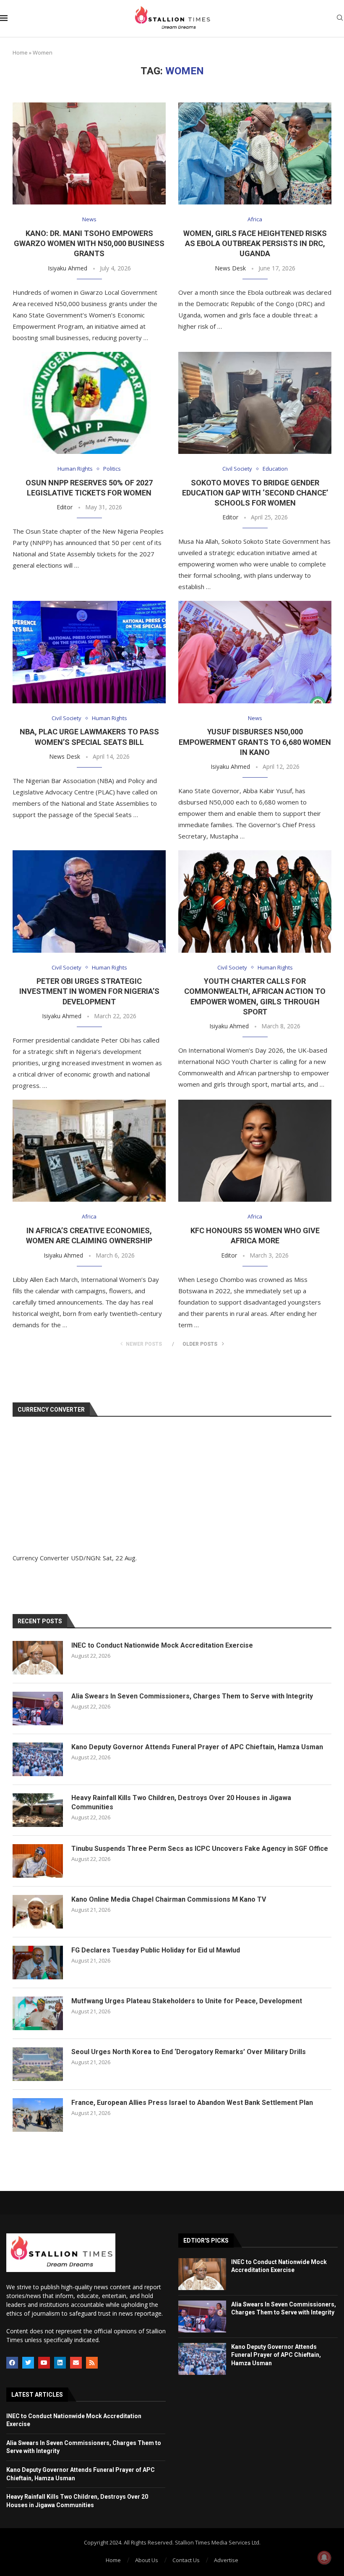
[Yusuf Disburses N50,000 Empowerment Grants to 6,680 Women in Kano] (255, 652)
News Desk (230, 268)
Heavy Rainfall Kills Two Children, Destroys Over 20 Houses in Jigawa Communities (181, 1802)
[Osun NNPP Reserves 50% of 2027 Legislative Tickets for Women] (89, 403)
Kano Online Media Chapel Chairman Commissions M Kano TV (169, 1899)
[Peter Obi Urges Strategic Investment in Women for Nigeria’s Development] (89, 901)
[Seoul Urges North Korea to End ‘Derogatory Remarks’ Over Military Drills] (38, 2064)
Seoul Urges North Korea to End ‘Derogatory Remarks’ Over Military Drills (189, 2052)
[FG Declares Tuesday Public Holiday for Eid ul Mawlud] (38, 1963)
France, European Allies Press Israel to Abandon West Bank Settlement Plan (192, 2103)
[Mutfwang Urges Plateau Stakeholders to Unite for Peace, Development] (38, 2013)
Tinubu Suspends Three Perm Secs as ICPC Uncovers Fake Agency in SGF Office (200, 1849)
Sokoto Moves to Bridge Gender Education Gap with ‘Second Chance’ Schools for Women (255, 493)
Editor (65, 507)
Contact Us (186, 2560)
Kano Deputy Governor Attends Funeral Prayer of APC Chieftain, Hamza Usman (197, 1747)
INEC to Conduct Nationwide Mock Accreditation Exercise (162, 1645)
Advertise (226, 2560)
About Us (147, 2560)
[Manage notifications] (324, 2558)
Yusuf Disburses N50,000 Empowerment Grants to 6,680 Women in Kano (255, 742)
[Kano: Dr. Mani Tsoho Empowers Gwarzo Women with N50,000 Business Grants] (89, 153)
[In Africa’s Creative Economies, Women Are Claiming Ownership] (89, 1151)
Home (20, 52)
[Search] (340, 19)
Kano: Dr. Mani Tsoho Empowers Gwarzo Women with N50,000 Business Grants (89, 244)
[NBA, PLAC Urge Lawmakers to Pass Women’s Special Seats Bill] (89, 652)
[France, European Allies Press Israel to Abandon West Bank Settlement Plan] (38, 2115)
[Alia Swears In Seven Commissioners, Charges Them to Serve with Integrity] (38, 1709)
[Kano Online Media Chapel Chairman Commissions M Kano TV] (38, 1912)
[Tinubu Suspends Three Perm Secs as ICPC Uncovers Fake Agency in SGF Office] (38, 1861)
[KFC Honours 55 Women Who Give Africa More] (255, 1151)
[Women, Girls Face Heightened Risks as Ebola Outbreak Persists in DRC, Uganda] (255, 153)
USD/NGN (85, 1558)
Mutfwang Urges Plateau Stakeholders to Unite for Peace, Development (187, 2001)
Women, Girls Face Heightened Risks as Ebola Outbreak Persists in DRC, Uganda (255, 244)
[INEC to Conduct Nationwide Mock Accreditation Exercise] (38, 1658)
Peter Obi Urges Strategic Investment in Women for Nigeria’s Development (89, 991)
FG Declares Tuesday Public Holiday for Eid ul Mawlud (156, 1950)
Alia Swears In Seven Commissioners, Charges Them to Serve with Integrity (192, 1696)
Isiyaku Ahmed (68, 268)
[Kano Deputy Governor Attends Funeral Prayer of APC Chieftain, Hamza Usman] (38, 1759)
